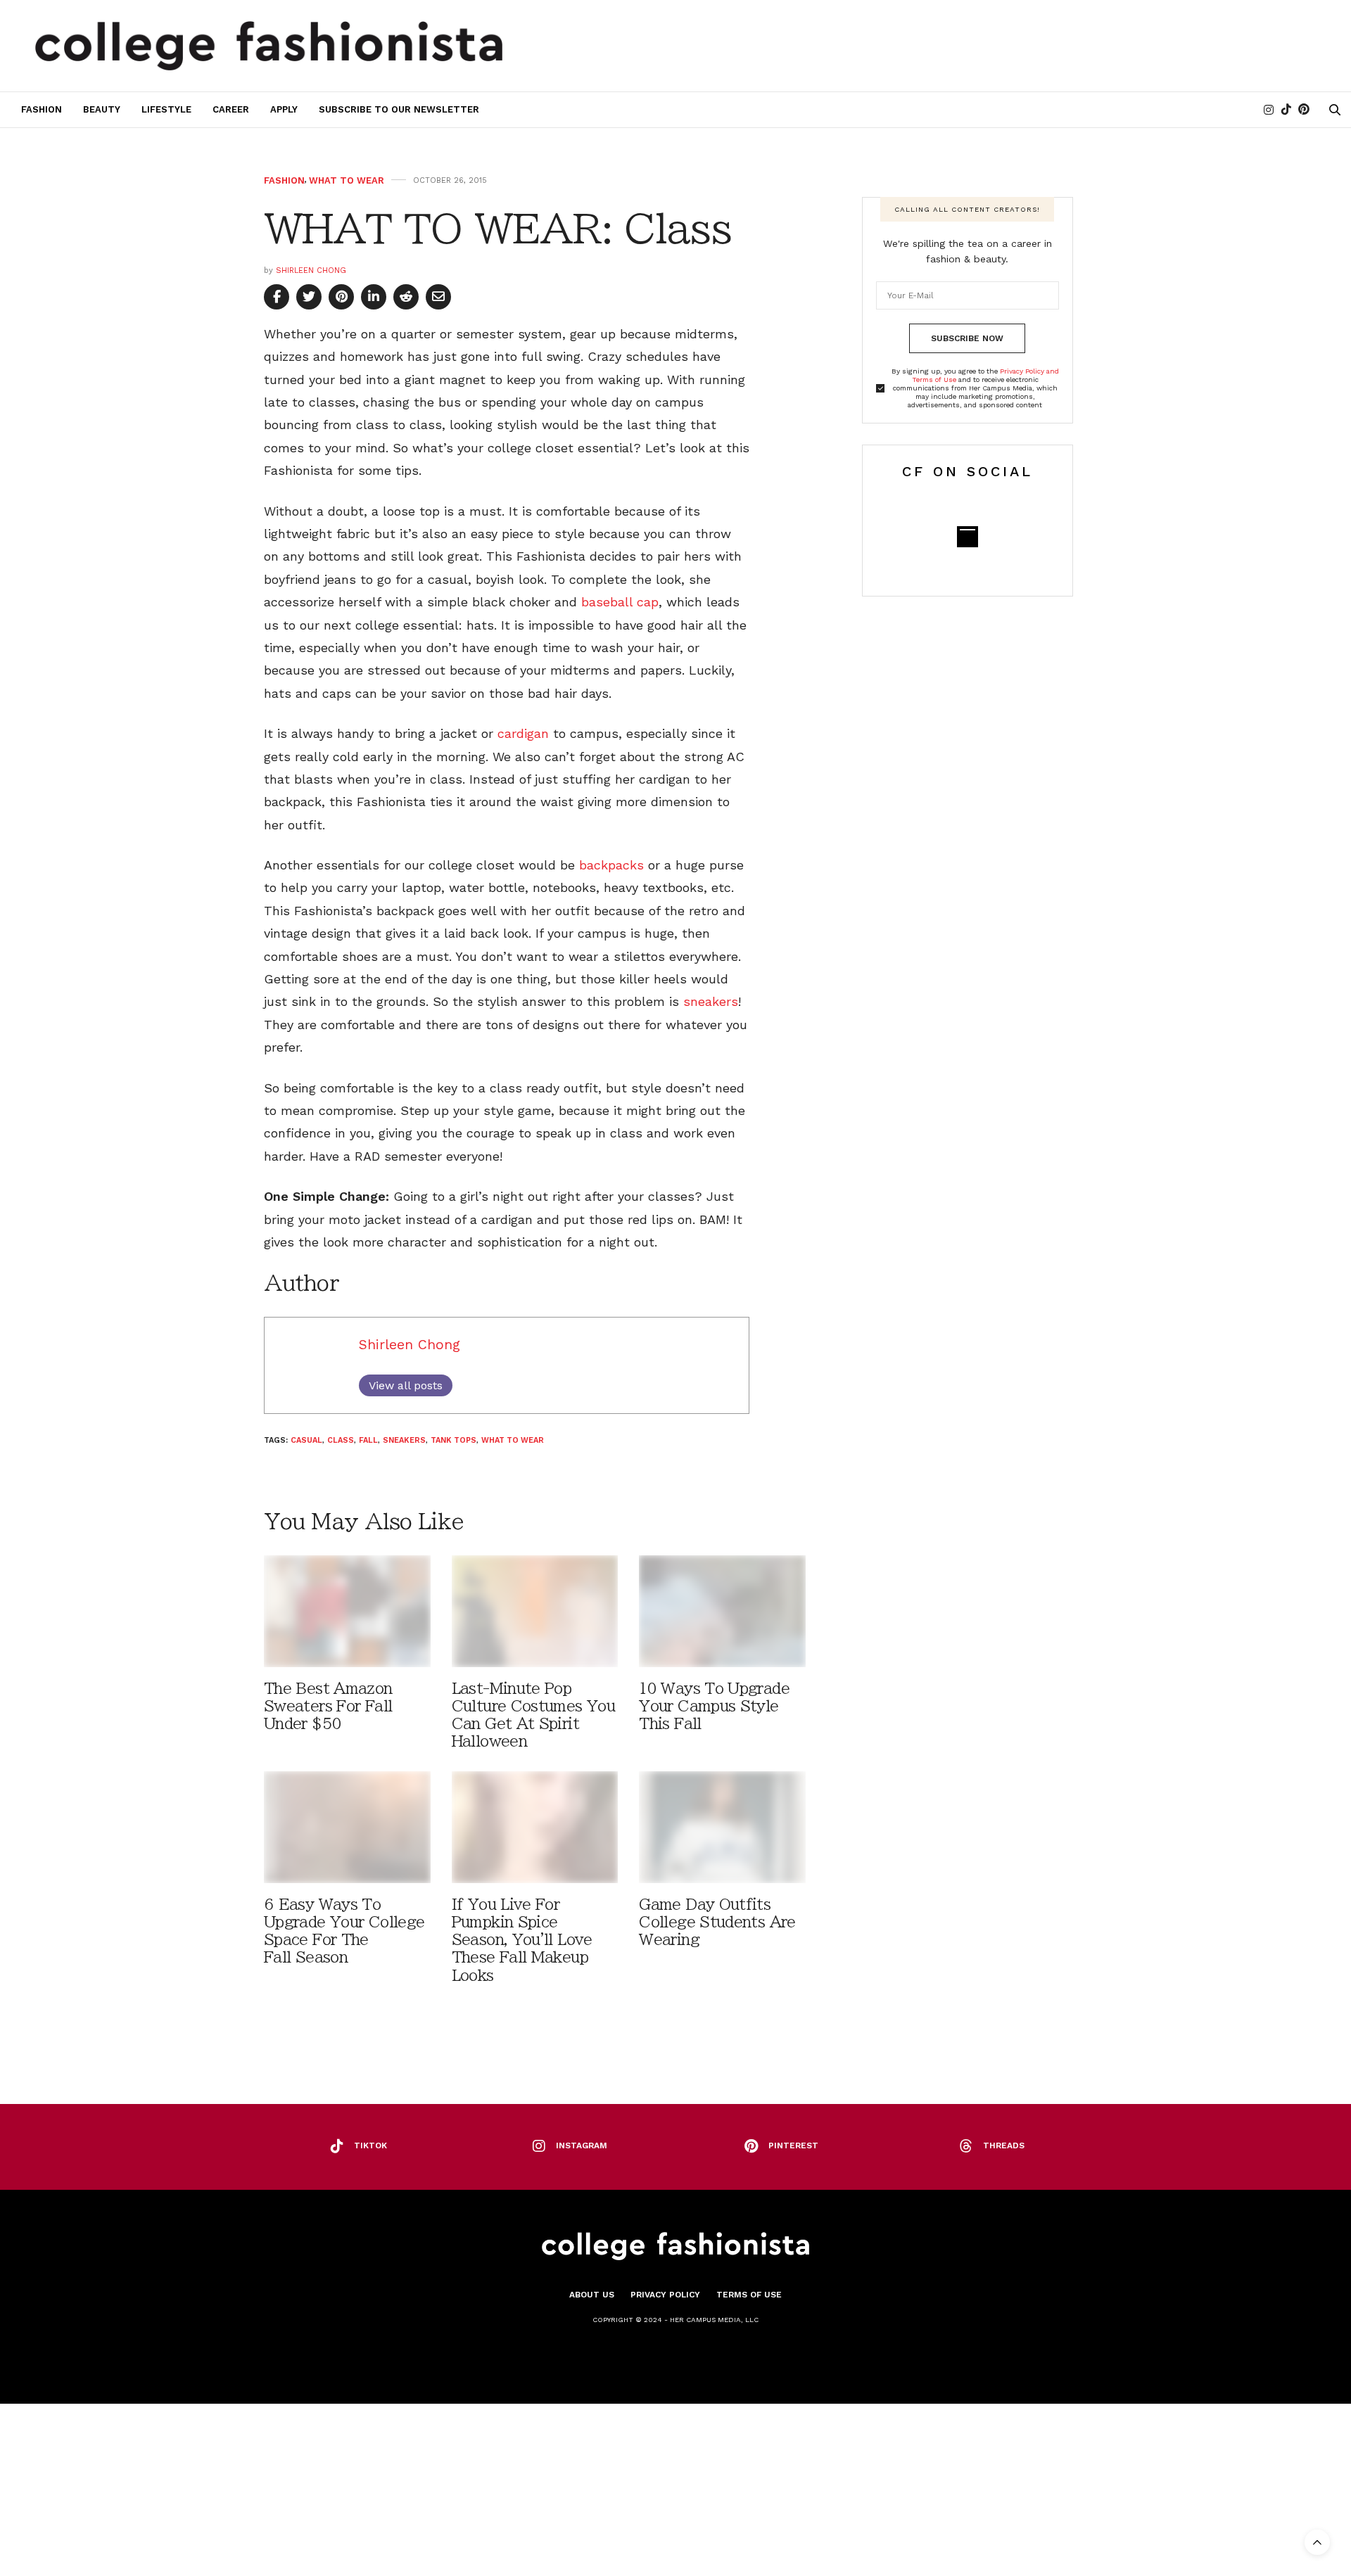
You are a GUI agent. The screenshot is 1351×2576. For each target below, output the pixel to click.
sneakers (711, 1001)
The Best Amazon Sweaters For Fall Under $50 (328, 1706)
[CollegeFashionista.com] (269, 46)
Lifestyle (166, 109)
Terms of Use (749, 2295)
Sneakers (404, 1440)
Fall (368, 1440)
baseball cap (620, 602)
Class (341, 1440)
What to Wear (347, 180)
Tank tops (453, 1440)
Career (231, 109)
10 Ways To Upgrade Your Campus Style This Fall (714, 1706)
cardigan (523, 733)
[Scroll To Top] (1317, 2542)
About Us (592, 2295)
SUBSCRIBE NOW (967, 338)
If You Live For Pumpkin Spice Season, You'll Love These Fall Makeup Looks (522, 1940)
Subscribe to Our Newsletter (399, 109)
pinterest (793, 2145)
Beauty (102, 109)
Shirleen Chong (311, 270)
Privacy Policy (665, 2295)
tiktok (370, 2145)
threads (1004, 2145)
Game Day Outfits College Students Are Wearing (717, 1922)
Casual (306, 1440)
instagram (582, 2145)
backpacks (611, 865)
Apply (284, 109)
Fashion (42, 109)
